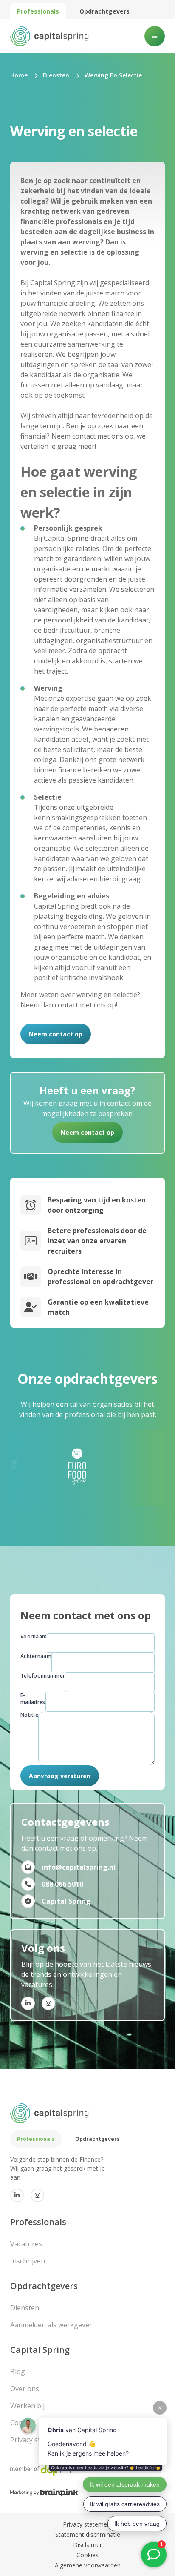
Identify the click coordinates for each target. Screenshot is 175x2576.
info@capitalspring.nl (79, 1867)
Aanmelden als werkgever (51, 2325)
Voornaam (34, 1637)
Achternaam (36, 1656)
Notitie (29, 1715)
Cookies (87, 2555)
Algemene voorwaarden (88, 2565)
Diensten (25, 2308)
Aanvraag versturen (60, 1776)
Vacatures (26, 2244)
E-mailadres (33, 1699)
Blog (18, 2372)
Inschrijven (28, 2261)
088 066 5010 (62, 1884)
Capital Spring (40, 2350)
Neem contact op (56, 1034)
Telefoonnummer (43, 1676)
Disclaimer (87, 2545)
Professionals (38, 11)
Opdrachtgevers (104, 11)
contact (85, 436)
